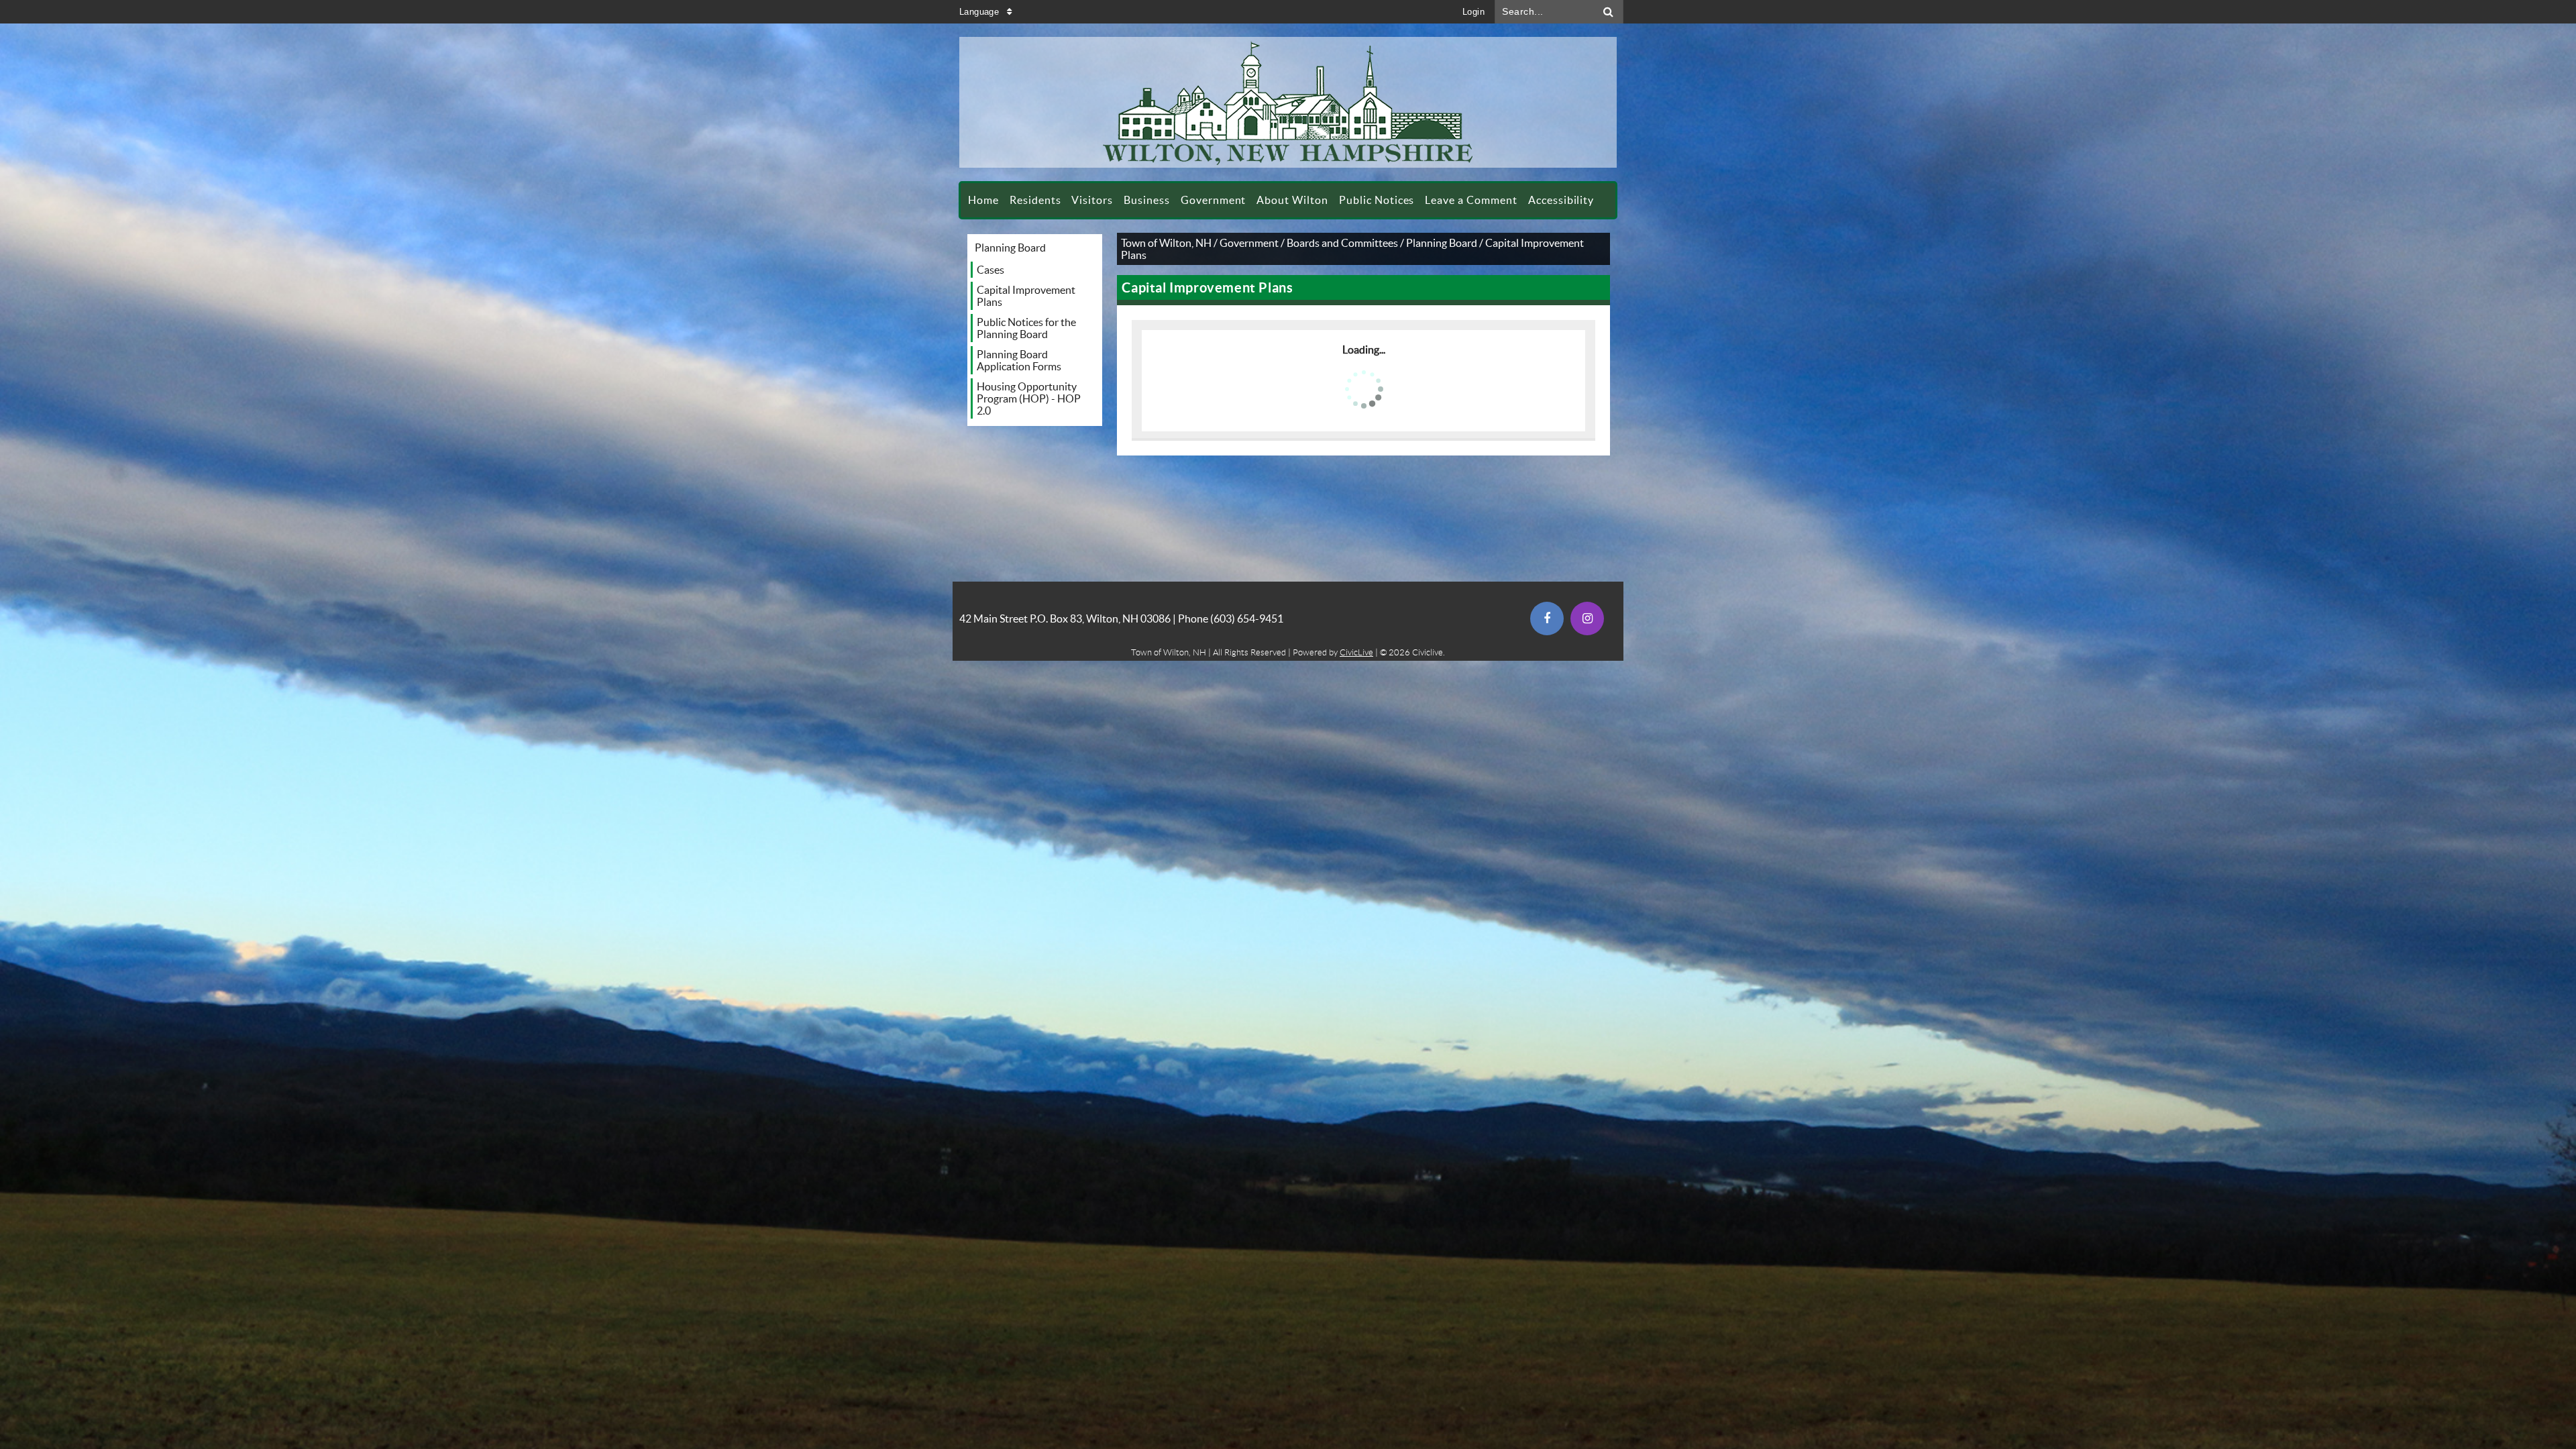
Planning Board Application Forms (1019, 360)
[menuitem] (983, 200)
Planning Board (1010, 248)
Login (1473, 12)
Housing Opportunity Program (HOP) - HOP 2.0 (1029, 398)
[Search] (1609, 12)
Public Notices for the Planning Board (1026, 328)
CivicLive (1356, 652)
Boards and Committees (1342, 243)
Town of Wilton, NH (1166, 243)
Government (1249, 243)
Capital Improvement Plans (1026, 296)
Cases (990, 270)
